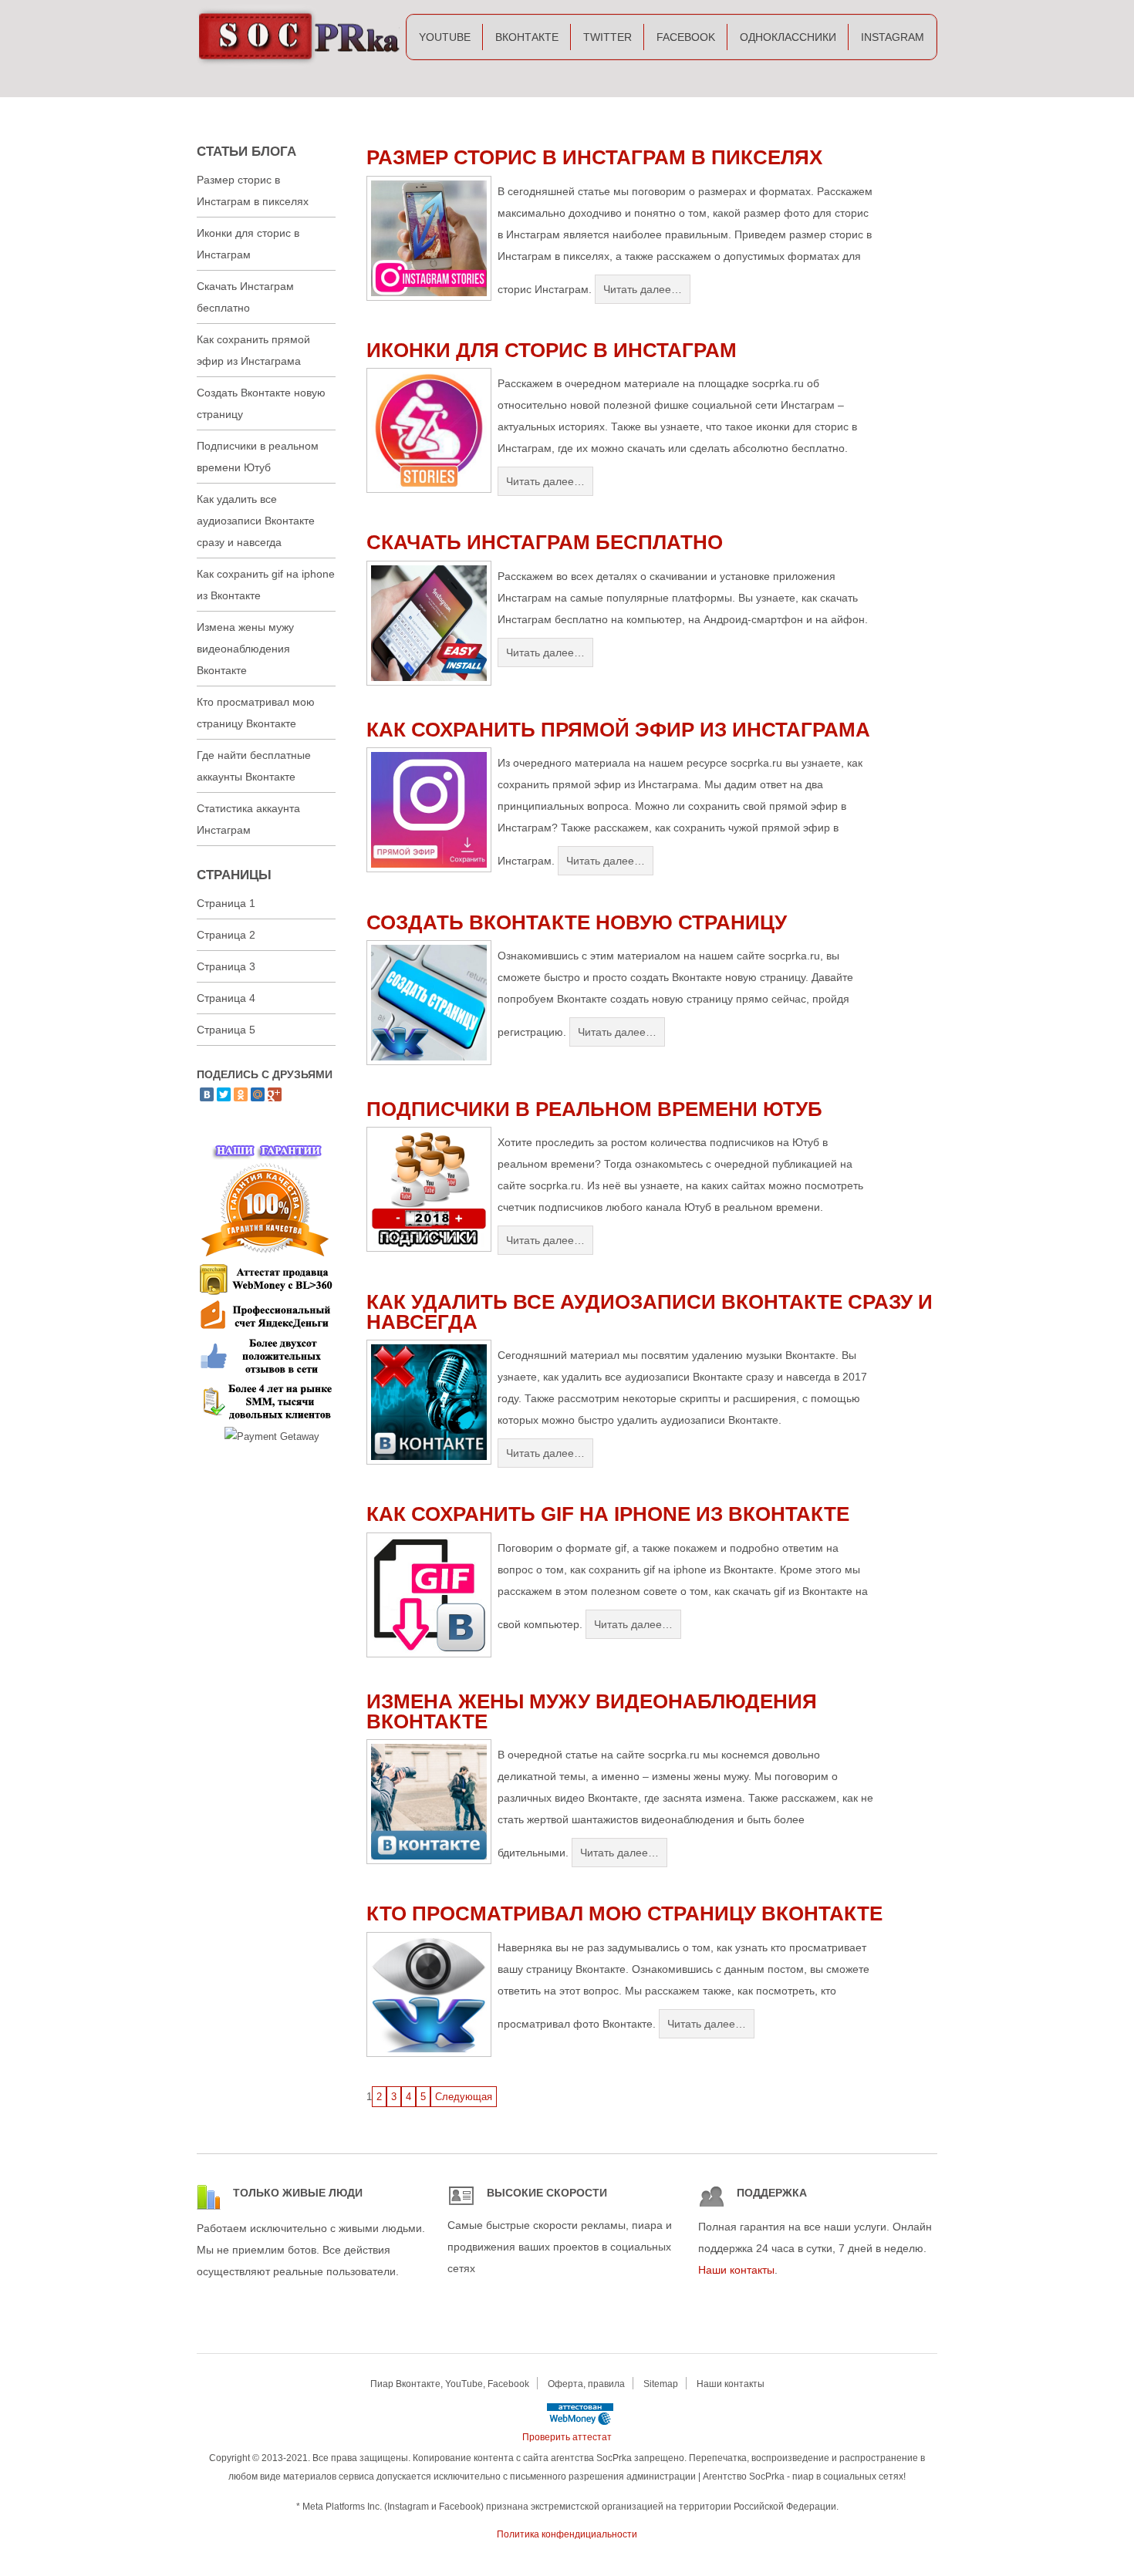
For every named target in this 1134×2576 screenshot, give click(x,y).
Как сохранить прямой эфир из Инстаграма (618, 730)
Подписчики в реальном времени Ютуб (594, 1109)
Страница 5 (226, 1030)
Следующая (464, 2097)
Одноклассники (788, 37)
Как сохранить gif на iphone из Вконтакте (608, 1514)
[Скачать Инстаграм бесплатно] (429, 682)
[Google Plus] (275, 1094)
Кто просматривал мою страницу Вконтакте (624, 1913)
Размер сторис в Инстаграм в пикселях (594, 157)
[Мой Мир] (258, 1094)
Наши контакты (736, 2270)
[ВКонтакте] (207, 1094)
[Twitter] (224, 1094)
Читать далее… (643, 289)
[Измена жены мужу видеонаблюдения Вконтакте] (429, 1861)
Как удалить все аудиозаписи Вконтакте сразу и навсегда (650, 1312)
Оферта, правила (586, 2384)
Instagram (893, 37)
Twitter (607, 37)
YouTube (445, 37)
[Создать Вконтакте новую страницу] (429, 1062)
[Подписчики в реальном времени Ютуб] (429, 1248)
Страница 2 (226, 935)
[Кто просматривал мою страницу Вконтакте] (429, 2053)
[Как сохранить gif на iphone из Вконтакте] (429, 1654)
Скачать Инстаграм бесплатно (545, 542)
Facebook (686, 37)
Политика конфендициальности (567, 2534)
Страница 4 (226, 998)
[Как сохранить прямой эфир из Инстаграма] (429, 869)
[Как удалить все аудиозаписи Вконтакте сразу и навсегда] (429, 1461)
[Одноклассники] (241, 1094)
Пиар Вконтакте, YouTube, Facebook (450, 2384)
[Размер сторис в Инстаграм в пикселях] (429, 297)
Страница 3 (226, 966)
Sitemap (661, 2384)
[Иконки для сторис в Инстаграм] (429, 489)
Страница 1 (226, 903)
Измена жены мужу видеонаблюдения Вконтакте (592, 1711)
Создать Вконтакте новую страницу (577, 922)
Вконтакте (527, 37)
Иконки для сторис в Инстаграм (552, 350)
